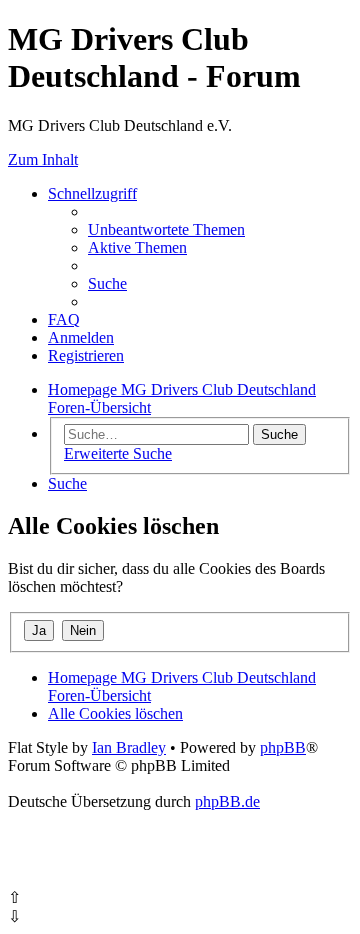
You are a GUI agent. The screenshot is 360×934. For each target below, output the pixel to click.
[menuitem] (166, 229)
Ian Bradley (129, 747)
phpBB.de (227, 801)
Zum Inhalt (43, 159)
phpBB (283, 747)
